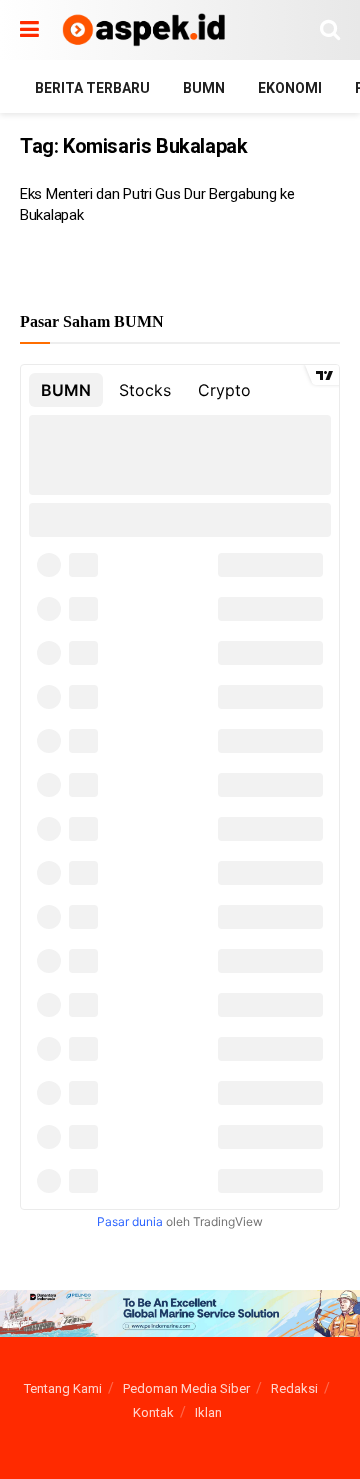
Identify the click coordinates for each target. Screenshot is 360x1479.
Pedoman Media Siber (186, 1388)
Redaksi (294, 1388)
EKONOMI (290, 88)
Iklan (208, 1412)
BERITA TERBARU (92, 88)
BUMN (204, 88)
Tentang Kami (63, 1388)
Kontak (153, 1412)
